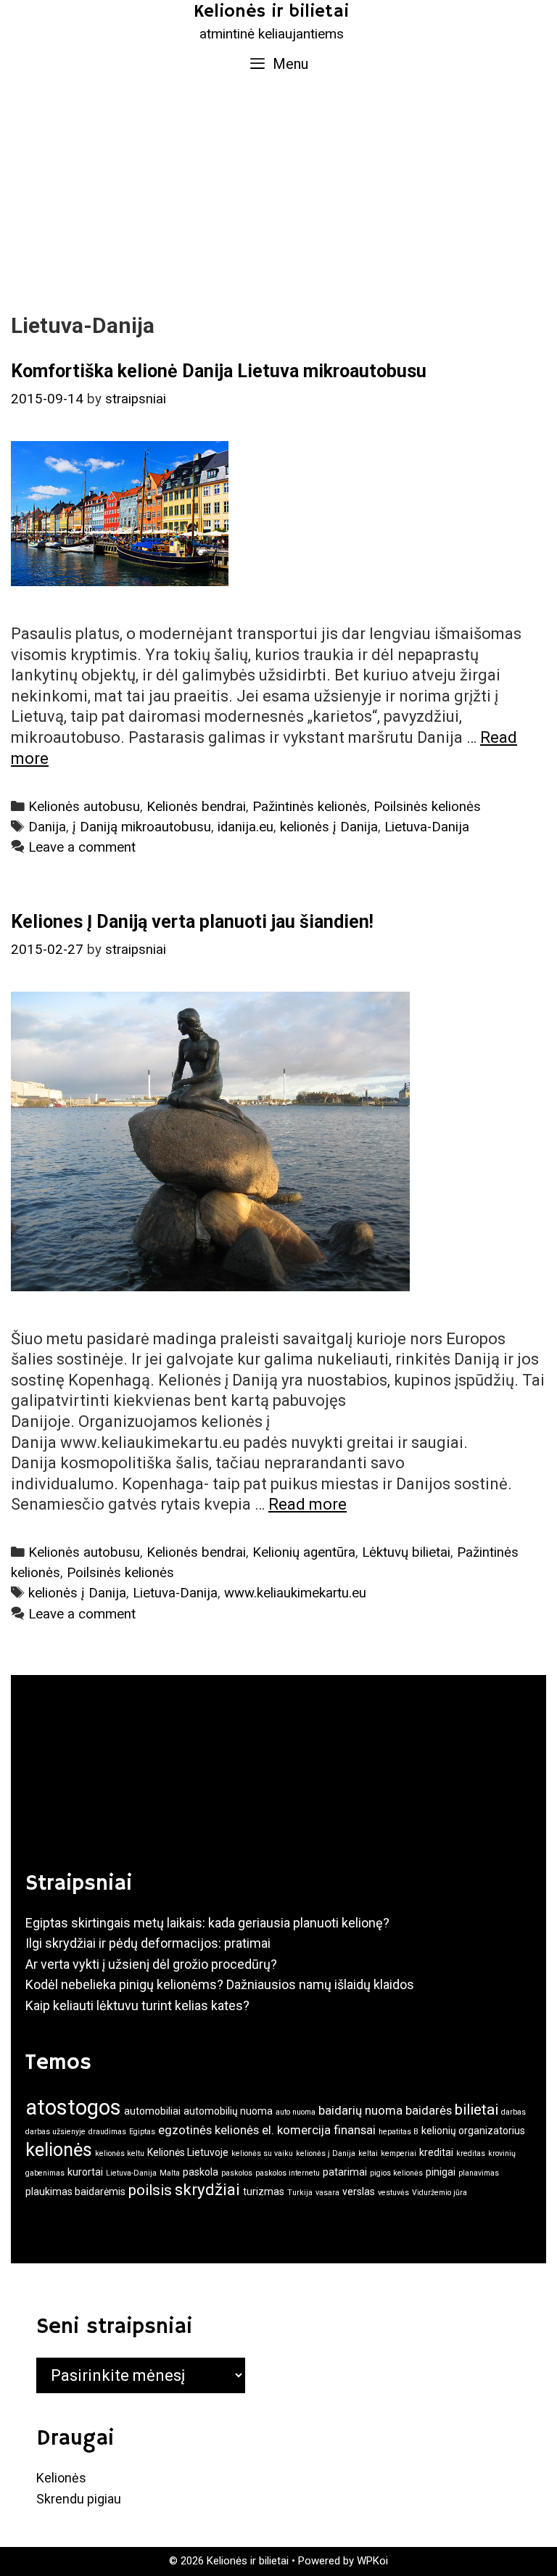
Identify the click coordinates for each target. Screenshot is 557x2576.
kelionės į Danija (329, 827)
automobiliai (152, 2111)
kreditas (471, 2153)
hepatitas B (399, 2132)
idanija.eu (246, 827)
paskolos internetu (288, 2173)
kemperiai (399, 2153)
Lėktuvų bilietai (406, 1552)
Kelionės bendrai (196, 807)
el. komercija (296, 2130)
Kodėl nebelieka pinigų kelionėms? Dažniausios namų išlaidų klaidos (220, 1984)
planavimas (479, 2173)
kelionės (59, 2150)
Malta (170, 2173)
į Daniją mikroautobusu (142, 827)
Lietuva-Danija (427, 827)
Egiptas (142, 2132)
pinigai (441, 2172)
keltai (368, 2153)
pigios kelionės (396, 2173)
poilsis (150, 2190)
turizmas (264, 2192)
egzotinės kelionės (209, 2130)
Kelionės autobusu (84, 807)
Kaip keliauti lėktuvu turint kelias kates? (137, 2005)
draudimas (107, 2132)
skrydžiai (207, 2189)
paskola (201, 2172)
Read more (308, 1504)
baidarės (429, 2110)
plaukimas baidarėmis (75, 2192)
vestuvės (393, 2193)
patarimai (345, 2172)
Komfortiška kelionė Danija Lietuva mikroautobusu (219, 371)
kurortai (85, 2172)
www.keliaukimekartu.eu (295, 1593)
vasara (327, 2193)
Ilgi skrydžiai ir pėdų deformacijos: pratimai (148, 1943)
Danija (47, 827)
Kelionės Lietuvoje (188, 2152)
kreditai (436, 2152)
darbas (513, 2112)
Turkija (300, 2193)
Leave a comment (82, 847)
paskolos (237, 2173)
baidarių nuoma (360, 2110)
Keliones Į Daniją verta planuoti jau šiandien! (192, 922)
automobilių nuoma (228, 2111)
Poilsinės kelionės (427, 807)
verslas (359, 2192)
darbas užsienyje (55, 2132)
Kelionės (61, 2478)
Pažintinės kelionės (310, 807)
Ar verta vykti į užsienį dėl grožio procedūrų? (151, 1964)
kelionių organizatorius (473, 2131)
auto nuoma (296, 2112)
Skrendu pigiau (79, 2499)
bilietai (476, 2110)
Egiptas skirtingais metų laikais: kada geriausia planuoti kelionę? (207, 1923)
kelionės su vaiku (262, 2153)
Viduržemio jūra (440, 2193)
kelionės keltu (120, 2153)
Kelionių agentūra (304, 1552)
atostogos (73, 2107)
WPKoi (372, 2561)
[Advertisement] (278, 193)
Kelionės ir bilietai (271, 12)
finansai (355, 2130)
